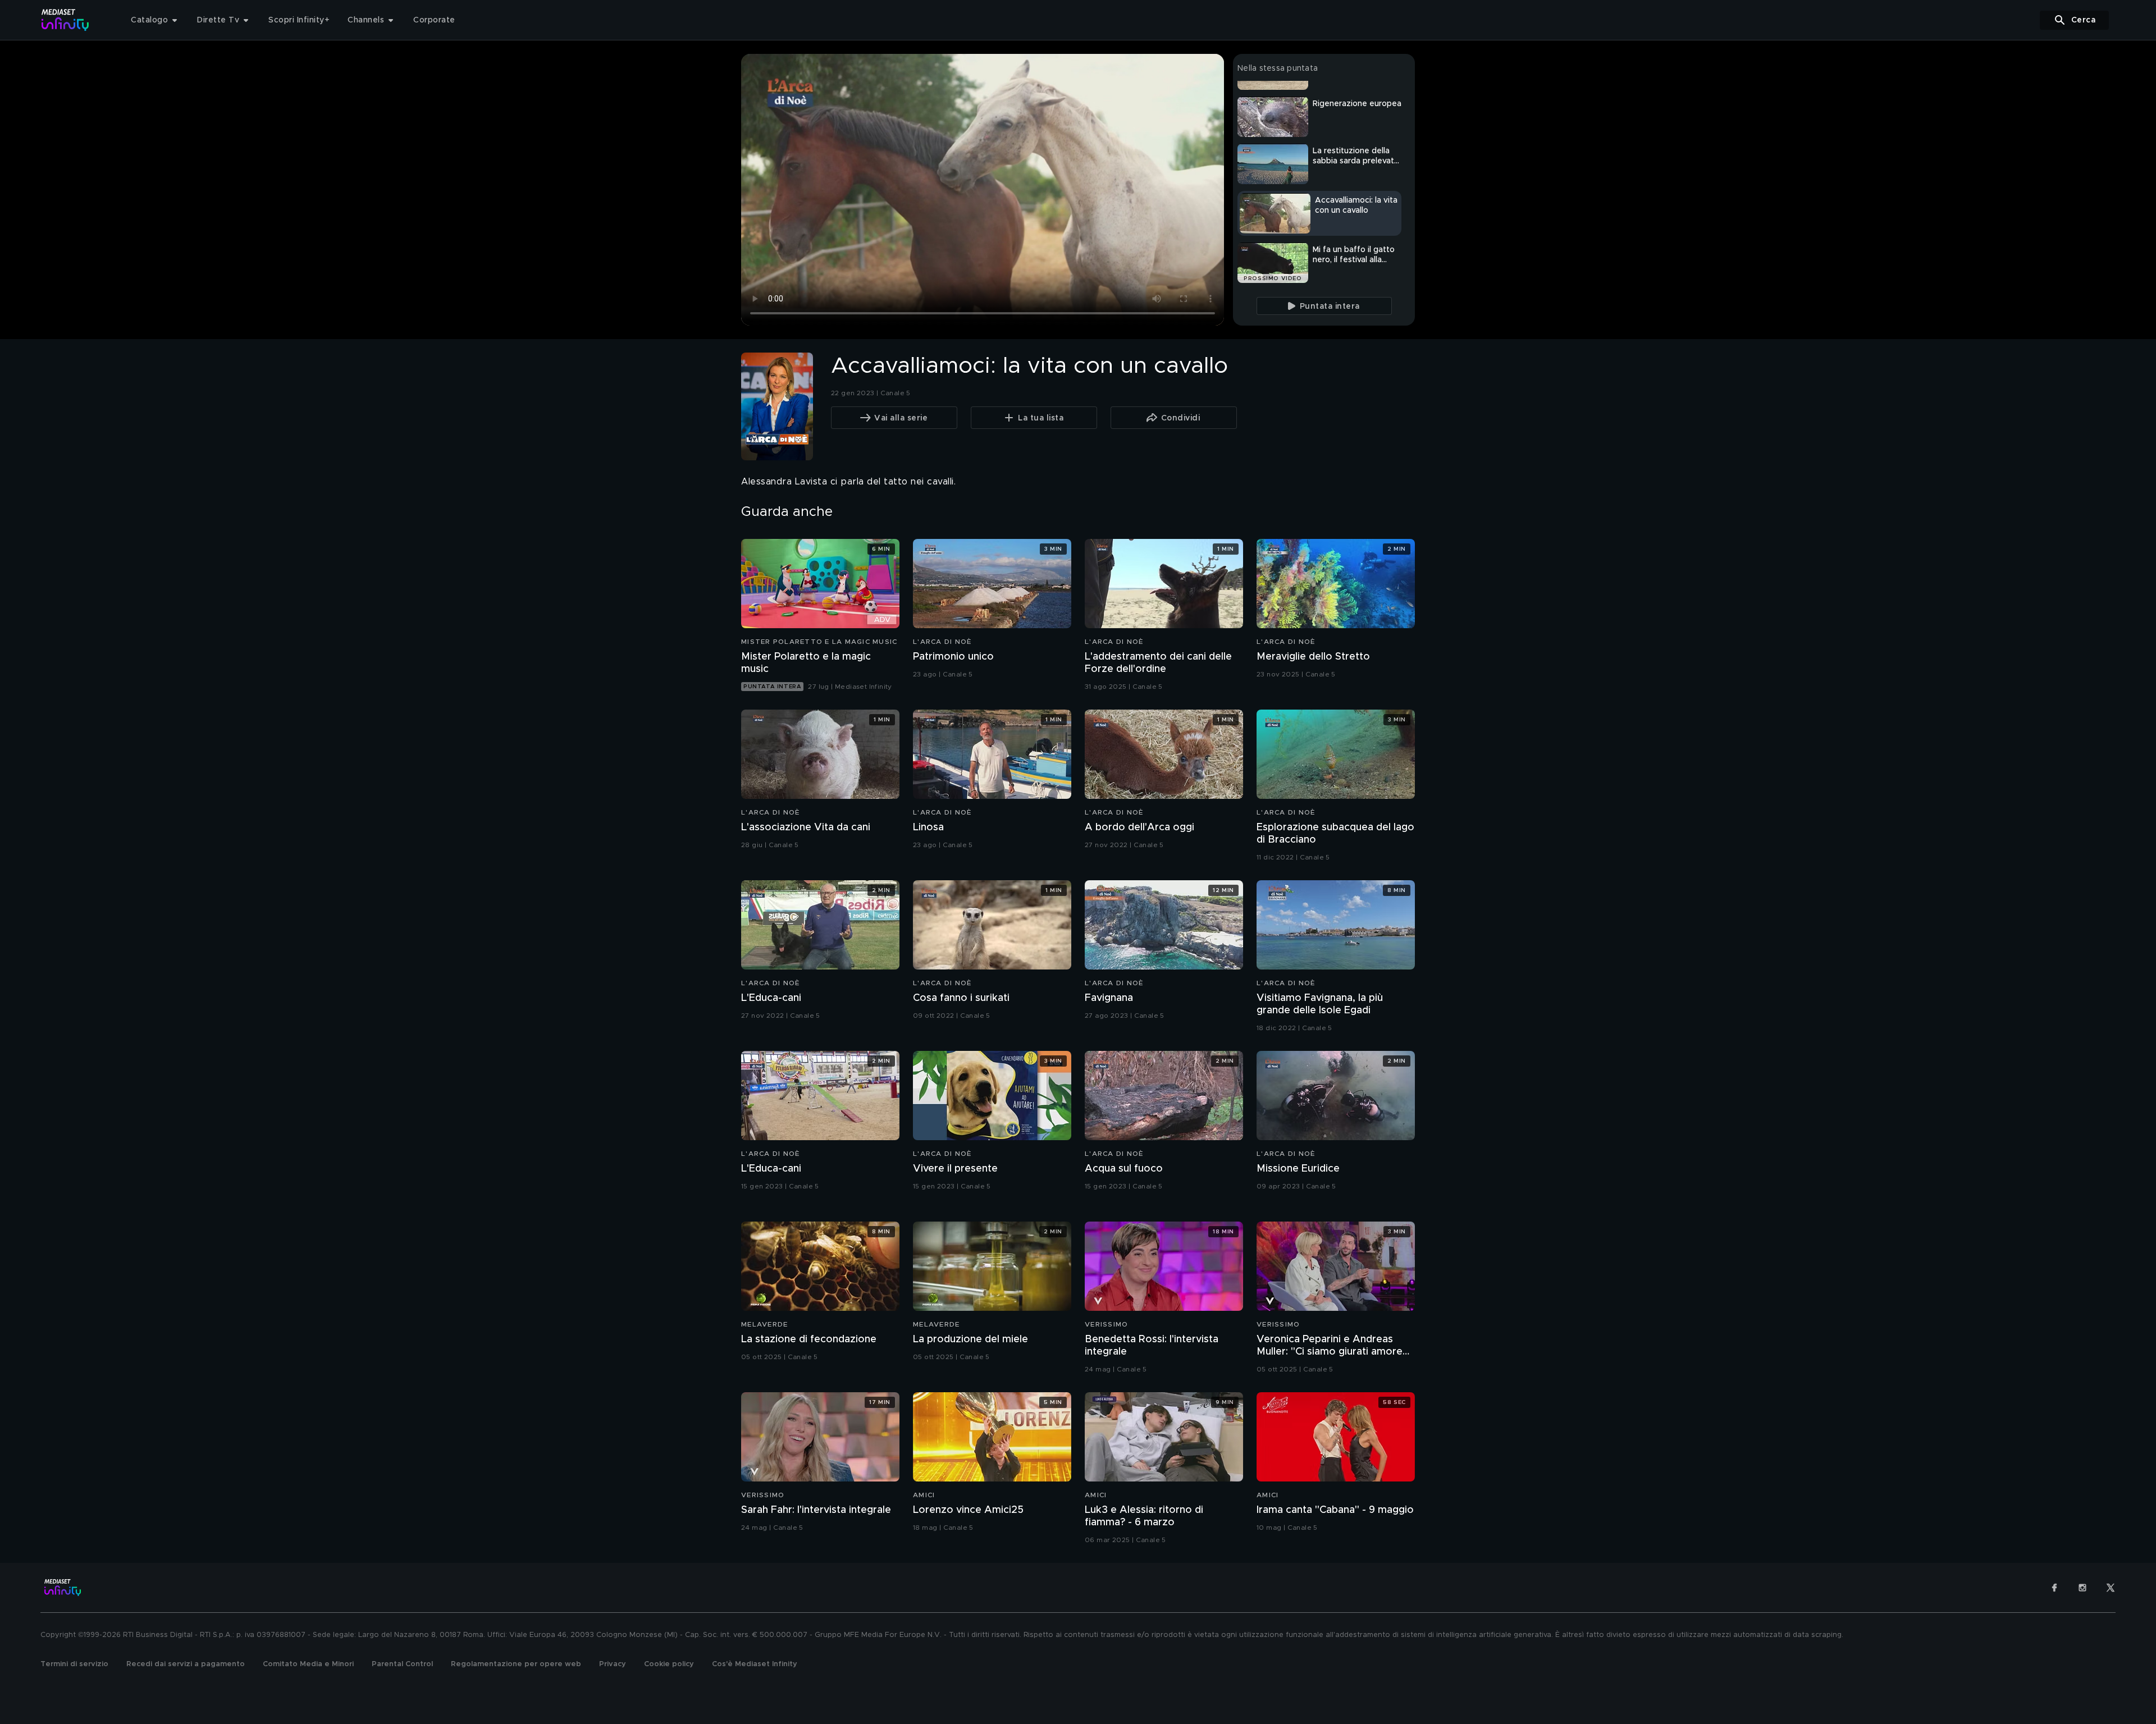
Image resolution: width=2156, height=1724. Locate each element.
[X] (2111, 1588)
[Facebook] (2054, 1588)
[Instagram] (2082, 1588)
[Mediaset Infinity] (65, 20)
